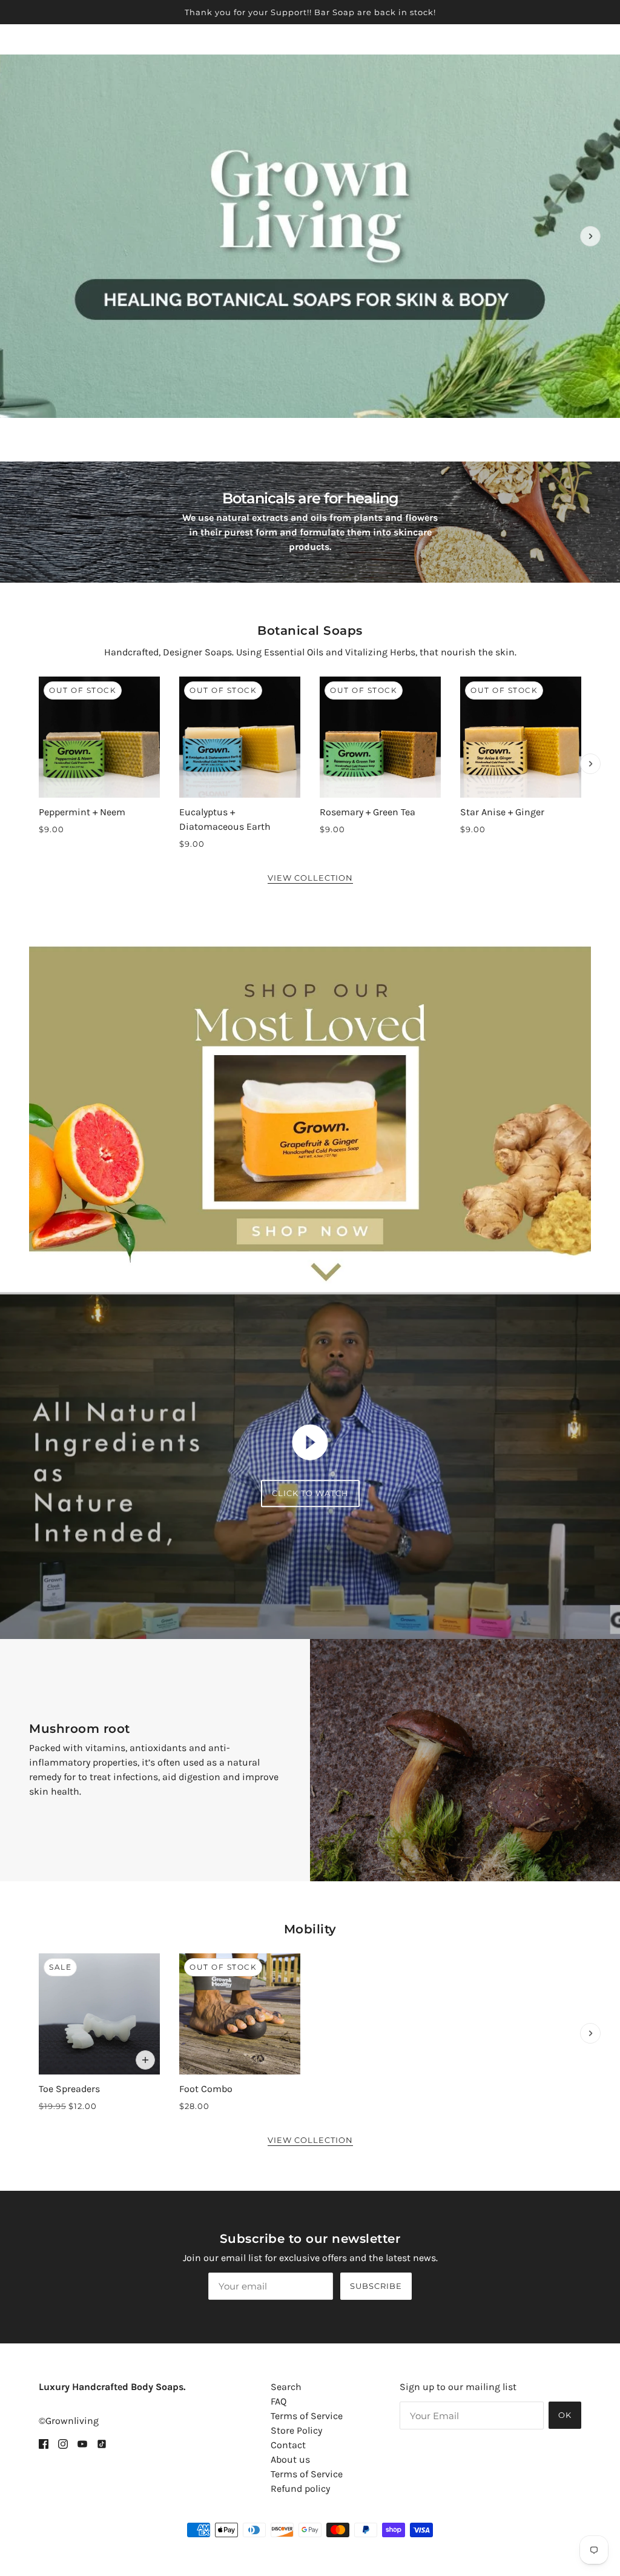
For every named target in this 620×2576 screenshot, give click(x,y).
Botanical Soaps (310, 631)
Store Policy (296, 2430)
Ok (565, 2415)
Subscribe (376, 2286)
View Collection (310, 878)
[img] (44, 2443)
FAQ (279, 2401)
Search (286, 2387)
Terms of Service (307, 2416)
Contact (288, 2445)
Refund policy (300, 2488)
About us (290, 2459)
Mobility (310, 1929)
